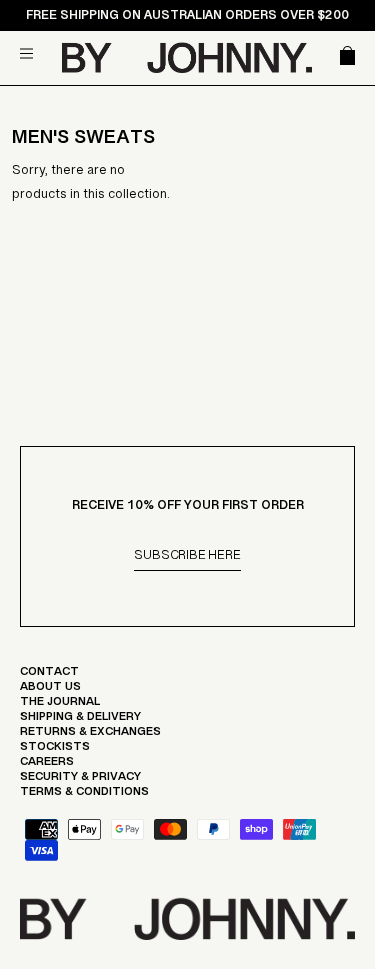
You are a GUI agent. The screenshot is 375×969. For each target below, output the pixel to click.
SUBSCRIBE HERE (187, 559)
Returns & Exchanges (90, 736)
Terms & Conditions (84, 796)
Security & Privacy (80, 781)
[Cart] (344, 57)
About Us (50, 691)
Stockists (55, 751)
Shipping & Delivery (80, 721)
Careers (47, 766)
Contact (49, 676)
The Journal (60, 706)
